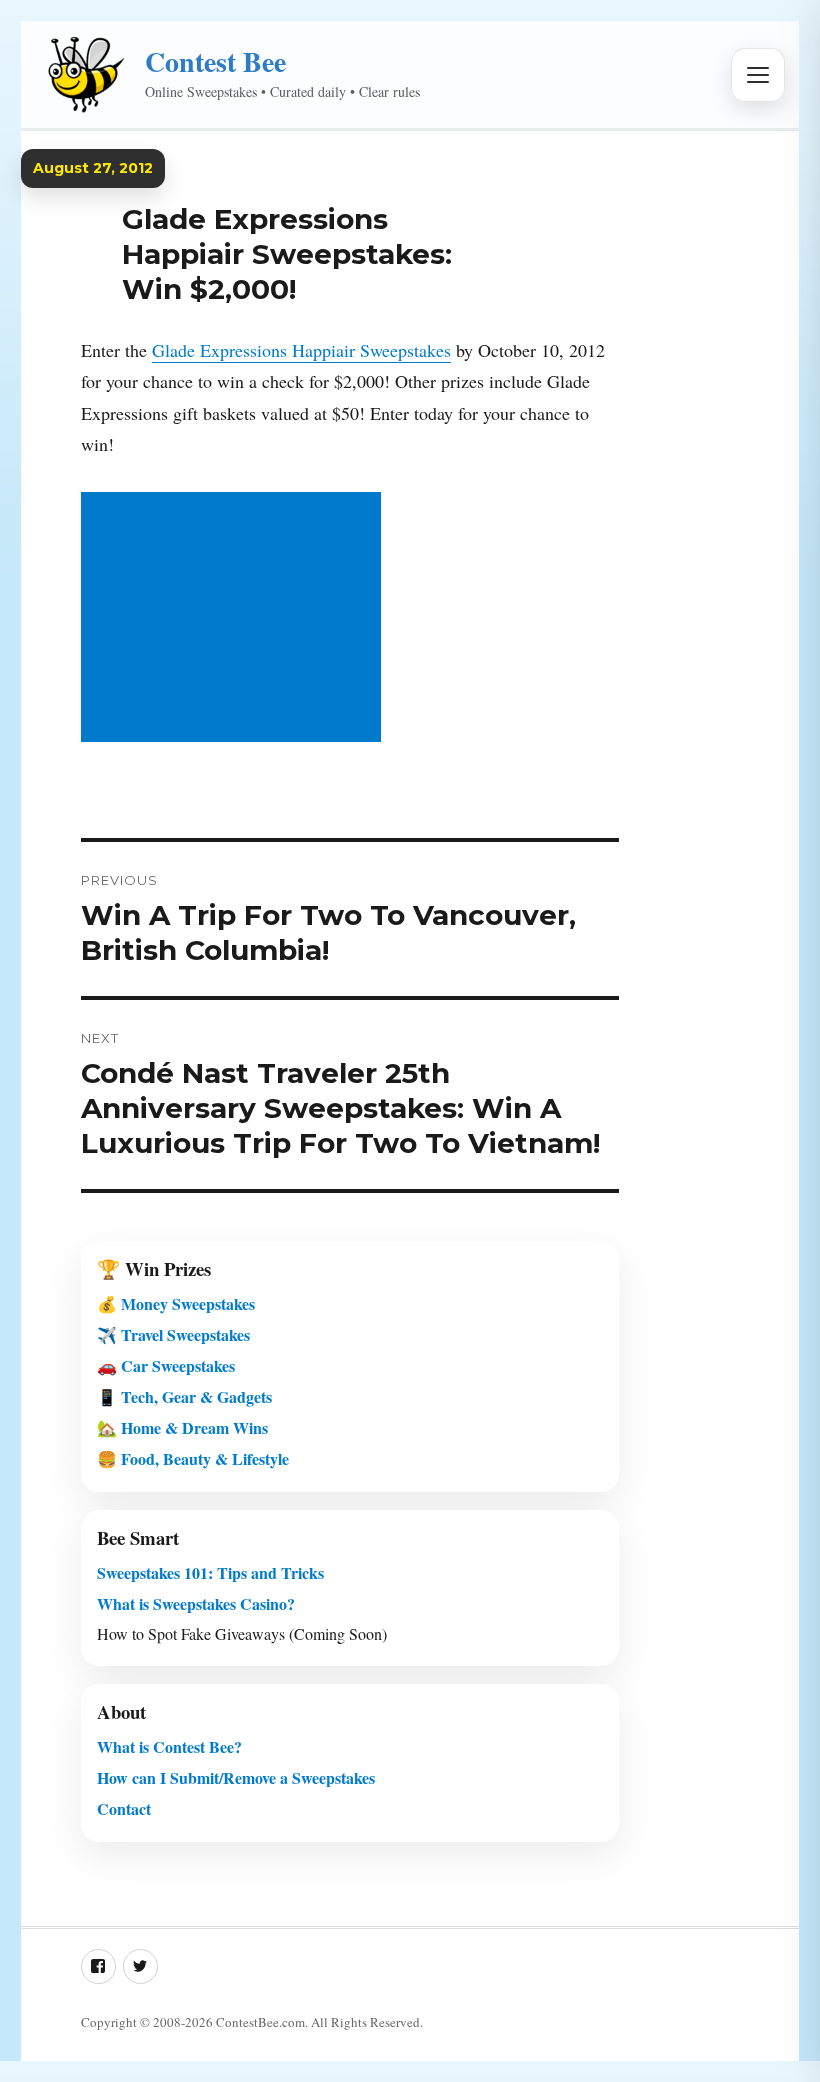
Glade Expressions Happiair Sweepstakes (301, 350)
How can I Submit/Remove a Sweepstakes (236, 1777)
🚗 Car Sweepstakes (166, 1365)
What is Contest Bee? (169, 1746)
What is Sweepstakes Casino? (196, 1603)
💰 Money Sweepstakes (176, 1303)
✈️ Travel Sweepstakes (173, 1334)
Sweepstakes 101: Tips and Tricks (210, 1572)
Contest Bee (215, 61)
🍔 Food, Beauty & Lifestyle (193, 1458)
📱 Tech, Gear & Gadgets (184, 1396)
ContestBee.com (260, 2022)
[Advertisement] (235, 619)
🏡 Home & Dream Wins (182, 1427)
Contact (124, 1808)
